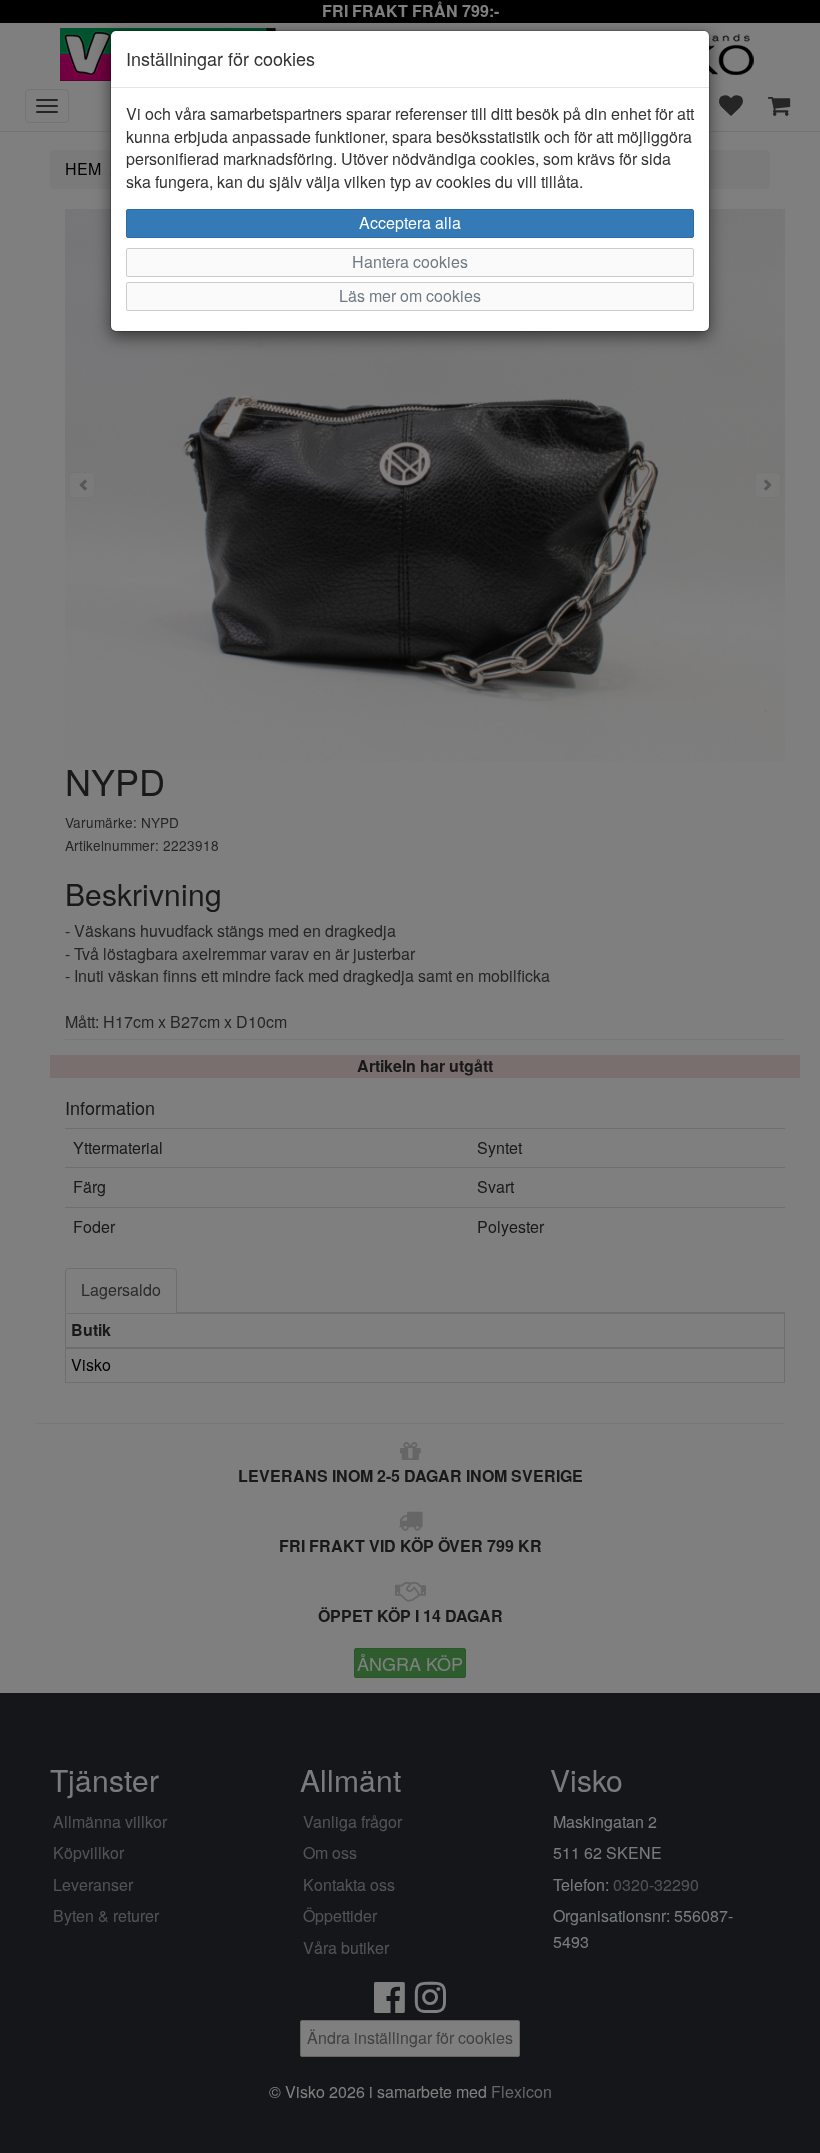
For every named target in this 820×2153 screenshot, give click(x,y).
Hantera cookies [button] (410, 261)
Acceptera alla (410, 222)
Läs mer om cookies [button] (410, 295)
